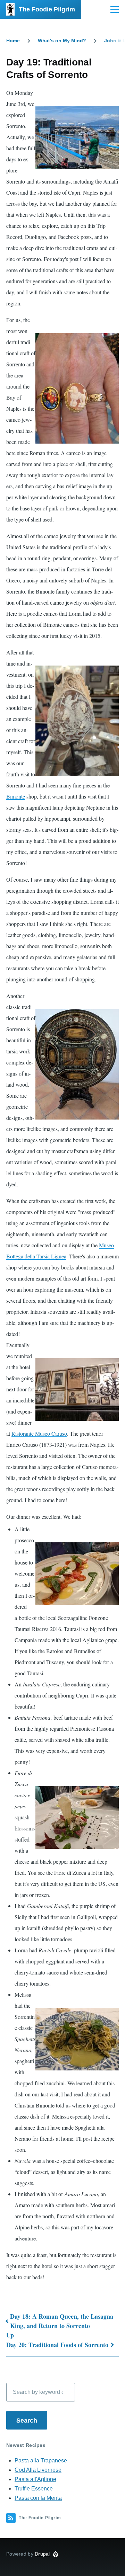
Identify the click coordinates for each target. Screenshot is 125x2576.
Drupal (42, 2554)
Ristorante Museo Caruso (39, 1433)
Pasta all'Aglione (35, 2479)
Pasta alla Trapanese (41, 2461)
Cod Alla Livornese (38, 2470)
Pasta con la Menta (38, 2498)
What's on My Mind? (62, 41)
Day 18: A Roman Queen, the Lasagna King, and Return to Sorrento (62, 2321)
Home (13, 41)
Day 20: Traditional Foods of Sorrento (57, 2345)
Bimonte (16, 796)
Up (10, 2335)
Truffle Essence (34, 2489)
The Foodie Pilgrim (47, 9)
